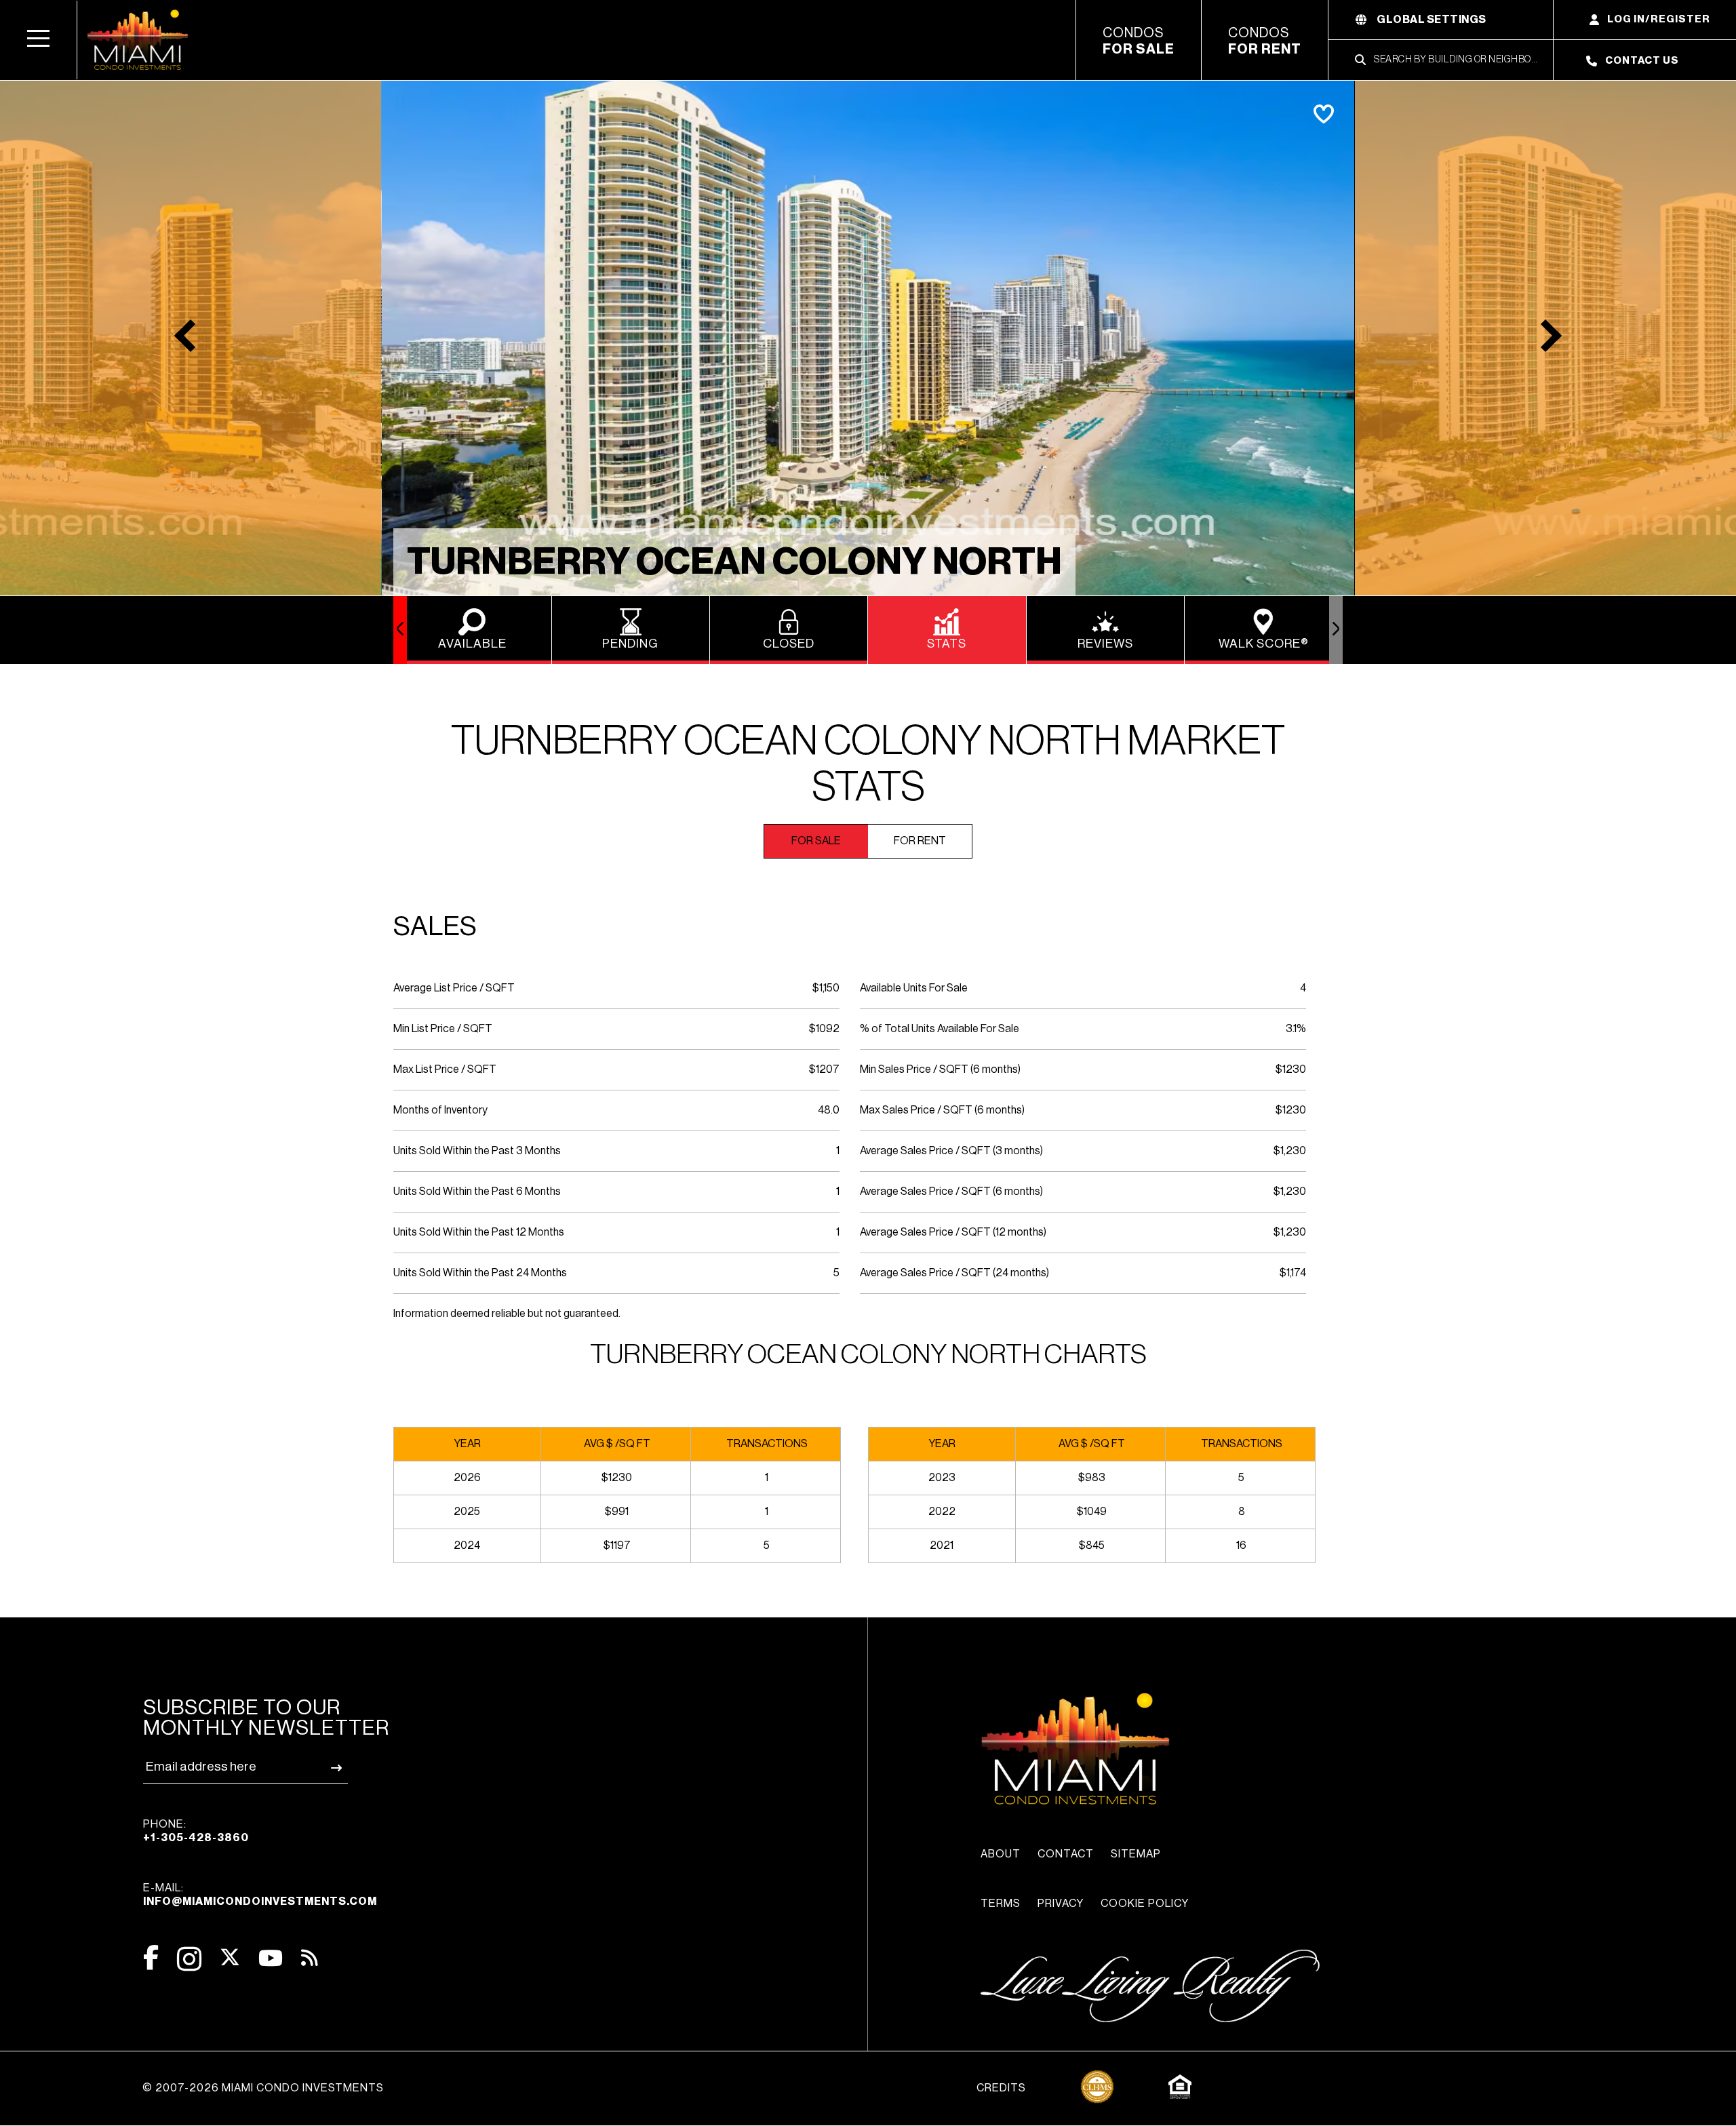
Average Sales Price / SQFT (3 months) (951, 1151)
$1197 (617, 1546)
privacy (1061, 1904)
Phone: (196, 1831)
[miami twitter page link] (230, 1957)
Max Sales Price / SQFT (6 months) (942, 1110)
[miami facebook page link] (151, 1957)
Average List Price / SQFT (454, 988)
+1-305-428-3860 (196, 1838)
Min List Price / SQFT (443, 1029)
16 (1241, 1546)
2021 (942, 1546)
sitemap (1136, 1854)
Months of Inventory (440, 1110)
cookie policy (1145, 1904)
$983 (1092, 1478)
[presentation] (400, 630)
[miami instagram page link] (189, 1959)
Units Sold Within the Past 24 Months (480, 1273)
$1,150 (826, 988)
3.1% (1296, 1029)
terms (1001, 1904)
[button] (39, 40)
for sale (816, 841)
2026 (467, 1478)
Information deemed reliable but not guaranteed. (507, 1314)
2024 (467, 1546)
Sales (435, 926)
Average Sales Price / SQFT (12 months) (953, 1232)
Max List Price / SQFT (445, 1069)
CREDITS (1001, 2088)
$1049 (1092, 1512)
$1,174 (1293, 1273)
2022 (942, 1512)
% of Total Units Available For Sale (940, 1029)
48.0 (829, 1110)
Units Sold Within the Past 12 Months (479, 1232)
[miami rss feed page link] (310, 1956)
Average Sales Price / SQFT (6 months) (951, 1192)
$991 (617, 1512)
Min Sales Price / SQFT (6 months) (940, 1069)
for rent (920, 841)
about (1001, 1854)
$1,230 (1290, 1151)
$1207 (824, 1069)
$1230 (1291, 1069)
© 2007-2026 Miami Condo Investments (263, 2088)
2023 (942, 1478)
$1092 (824, 1029)
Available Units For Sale (914, 988)
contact (1066, 1854)
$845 (1092, 1546)
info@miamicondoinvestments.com (260, 1902)
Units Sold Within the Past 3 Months (477, 1151)
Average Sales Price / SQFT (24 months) (954, 1273)
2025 (467, 1512)
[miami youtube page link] (271, 1958)
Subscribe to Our (266, 1718)
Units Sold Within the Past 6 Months (477, 1192)
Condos (1139, 41)
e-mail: (260, 1895)
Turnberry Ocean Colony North (734, 562)
